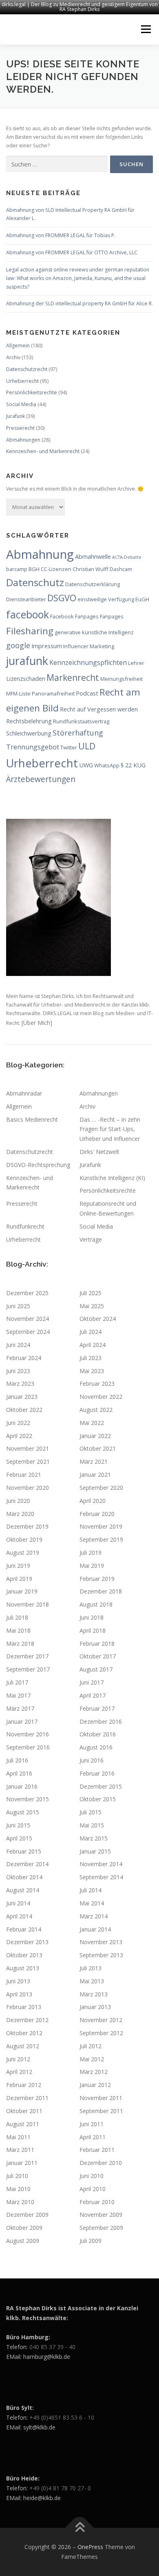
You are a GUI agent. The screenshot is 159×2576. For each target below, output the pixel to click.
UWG (86, 765)
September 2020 (101, 1488)
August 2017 (96, 1669)
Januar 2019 (22, 1591)
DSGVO (62, 598)
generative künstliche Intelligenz (94, 632)
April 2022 (19, 1436)
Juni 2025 (18, 1306)
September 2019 (101, 1539)
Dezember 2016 (101, 1721)
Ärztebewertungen (41, 779)
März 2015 (94, 1838)
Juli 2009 (91, 2241)
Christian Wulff (91, 569)
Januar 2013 (95, 2007)
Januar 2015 (95, 1851)
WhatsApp (107, 765)
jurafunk (27, 661)
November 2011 (101, 2098)
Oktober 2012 (24, 2033)
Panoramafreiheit (53, 693)
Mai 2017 (18, 1695)
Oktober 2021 (98, 1448)
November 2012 (101, 2020)
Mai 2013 (92, 1981)
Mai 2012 (92, 2059)
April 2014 (19, 1916)
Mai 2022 (92, 1423)
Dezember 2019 (27, 1526)
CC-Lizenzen (56, 569)
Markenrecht (73, 677)
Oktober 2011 (24, 2111)
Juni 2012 (18, 2059)
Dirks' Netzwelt (99, 1152)
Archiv (13, 357)
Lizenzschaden (26, 678)
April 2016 (19, 1773)
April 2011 (93, 2137)
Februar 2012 (24, 2085)
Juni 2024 (18, 1345)
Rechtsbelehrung (29, 721)
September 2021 (28, 1461)
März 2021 (94, 1461)
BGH (34, 569)
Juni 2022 (18, 1423)
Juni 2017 (92, 1682)
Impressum (47, 646)
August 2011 (23, 2124)
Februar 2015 (24, 1851)
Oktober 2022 (24, 1410)
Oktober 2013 (24, 1955)
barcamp (17, 569)
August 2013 (23, 1968)
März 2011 (20, 2150)
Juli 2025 (91, 1293)
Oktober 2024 (98, 1319)
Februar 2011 (97, 2150)
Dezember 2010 (101, 2163)
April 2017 (93, 1695)
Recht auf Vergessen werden (99, 709)
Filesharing (30, 631)
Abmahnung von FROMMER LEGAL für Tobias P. (61, 235)
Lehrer (136, 663)
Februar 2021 (24, 1475)
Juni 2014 (18, 1903)
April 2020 (93, 1501)
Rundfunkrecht (25, 1226)
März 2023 (20, 1384)
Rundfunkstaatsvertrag (81, 721)
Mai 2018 (18, 1630)
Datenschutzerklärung (93, 584)
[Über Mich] (37, 1023)
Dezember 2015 (101, 1786)
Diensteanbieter (26, 599)
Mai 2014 (92, 1903)
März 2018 (20, 1644)
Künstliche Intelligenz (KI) (112, 1178)
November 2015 (28, 1799)
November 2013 (101, 1942)
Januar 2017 (22, 1721)
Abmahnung (40, 554)
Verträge (91, 1239)
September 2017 (28, 1669)
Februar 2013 (24, 2007)
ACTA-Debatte (127, 557)
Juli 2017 (17, 1682)
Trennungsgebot (33, 747)
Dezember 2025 (27, 1293)
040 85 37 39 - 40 (52, 2347)
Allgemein (18, 346)
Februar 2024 (24, 1358)
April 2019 (19, 1579)
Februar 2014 (24, 1929)
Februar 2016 (97, 1773)
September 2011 (101, 2111)
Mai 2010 (18, 2189)
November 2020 (28, 1488)
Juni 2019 (18, 1566)
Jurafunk (15, 416)
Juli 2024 (91, 1332)
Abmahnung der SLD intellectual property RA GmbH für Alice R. (79, 303)
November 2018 (28, 1604)
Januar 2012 (95, 2085)
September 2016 (28, 1747)
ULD (87, 746)
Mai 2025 (92, 1306)
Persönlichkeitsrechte (32, 392)
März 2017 (20, 1708)
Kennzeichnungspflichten (88, 662)
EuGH (142, 599)
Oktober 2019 (24, 1539)
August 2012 (23, 2046)
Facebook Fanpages (74, 616)
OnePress (90, 2547)
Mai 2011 (18, 2137)
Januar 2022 (95, 1436)
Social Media (21, 404)
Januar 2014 (95, 1929)
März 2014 (94, 1916)
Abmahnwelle (93, 556)
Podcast (87, 693)
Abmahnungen (23, 440)
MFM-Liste (18, 693)
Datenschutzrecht (27, 369)
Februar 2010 (97, 2202)
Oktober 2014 (24, 1877)
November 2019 (101, 1526)
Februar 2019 (97, 1579)
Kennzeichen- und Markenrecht (43, 451)
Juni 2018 (92, 1617)
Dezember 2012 (27, 2020)
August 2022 (96, 1410)
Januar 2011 (22, 2163)
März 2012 (94, 2072)
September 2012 (101, 2033)
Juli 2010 (17, 2176)
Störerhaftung (78, 732)
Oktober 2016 (98, 1734)
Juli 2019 (91, 1552)
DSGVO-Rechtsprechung (38, 1165)
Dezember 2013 (27, 1942)
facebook (28, 614)
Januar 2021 (95, 1475)
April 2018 (93, 1630)
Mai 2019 (92, 1566)
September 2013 (101, 1955)
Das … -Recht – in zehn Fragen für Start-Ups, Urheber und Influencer (110, 1129)
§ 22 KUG (133, 765)
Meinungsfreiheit (121, 679)
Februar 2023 (97, 1384)
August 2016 (96, 1747)
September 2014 (101, 1877)
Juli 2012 (91, 2046)
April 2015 (19, 1838)
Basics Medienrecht (32, 1119)
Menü (145, 30)
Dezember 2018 (101, 1591)
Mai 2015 (92, 1825)
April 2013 (19, 1994)
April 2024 (93, 1345)
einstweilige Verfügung (106, 599)
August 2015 (23, 1812)
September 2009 (101, 2228)
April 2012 (19, 2072)
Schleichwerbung (29, 733)
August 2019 (23, 1552)
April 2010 (93, 2189)
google (18, 645)
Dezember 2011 (27, 2098)
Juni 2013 (18, 1981)
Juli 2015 (91, 1812)
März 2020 (20, 1514)
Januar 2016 (22, 1786)
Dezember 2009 (27, 2215)
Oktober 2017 (98, 1656)
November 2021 (28, 1448)
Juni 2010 (92, 2176)
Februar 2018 (97, 1644)
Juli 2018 (17, 1617)
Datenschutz (35, 582)
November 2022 (101, 1397)
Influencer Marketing (89, 646)
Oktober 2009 (24, 2228)
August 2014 (23, 1890)
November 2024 (28, 1319)
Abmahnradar (24, 1093)
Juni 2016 (92, 1760)
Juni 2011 (92, 2124)
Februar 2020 (97, 1514)
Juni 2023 (18, 1371)
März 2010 (20, 2202)
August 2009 (23, 2241)
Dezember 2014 (27, 1864)
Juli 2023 (91, 1358)
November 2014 (101, 1864)
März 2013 (94, 1994)
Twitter (69, 747)
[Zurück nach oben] (80, 2528)
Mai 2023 (92, 1371)
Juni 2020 (18, 1501)
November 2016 (28, 1734)
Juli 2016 (17, 1760)
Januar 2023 (22, 1397)
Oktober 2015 (98, 1799)
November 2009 (101, 2215)
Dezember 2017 (27, 1656)
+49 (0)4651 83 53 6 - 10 (62, 2417)
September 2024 (28, 1332)
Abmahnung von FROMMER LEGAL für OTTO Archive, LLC (72, 252)
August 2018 (96, 1604)
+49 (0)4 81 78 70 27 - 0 (60, 2488)
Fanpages (112, 616)
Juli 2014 (91, 1890)
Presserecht (20, 428)
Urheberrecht (22, 381)
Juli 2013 (91, 1968)
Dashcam (121, 569)
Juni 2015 (18, 1825)
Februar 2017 (97, 1708)
